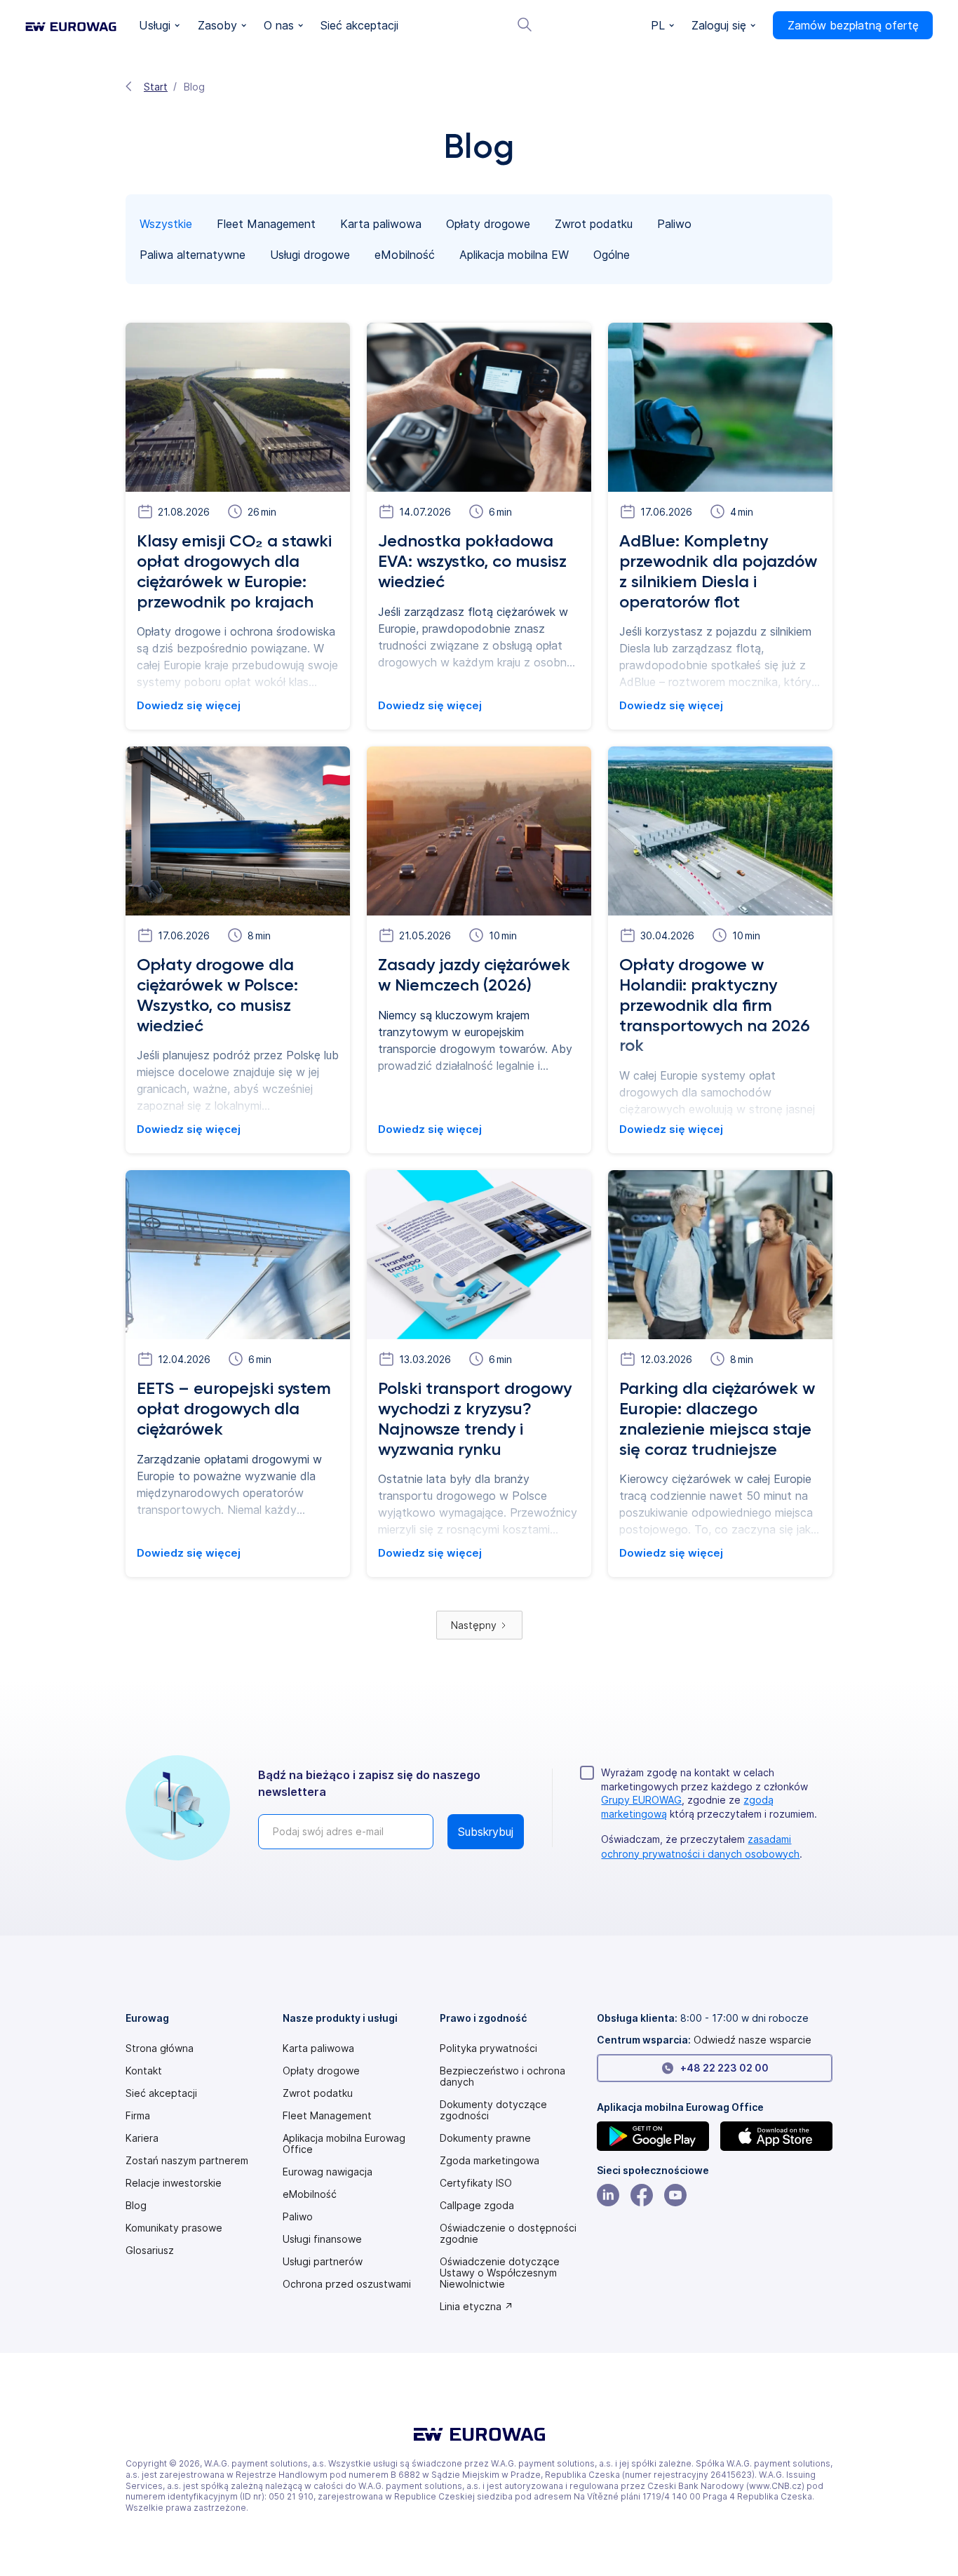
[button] (160, 26)
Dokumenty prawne (485, 2138)
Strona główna (160, 2048)
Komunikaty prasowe (174, 2228)
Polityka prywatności (488, 2048)
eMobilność (310, 2194)
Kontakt (144, 2071)
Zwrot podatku (318, 2093)
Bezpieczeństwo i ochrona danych (502, 2077)
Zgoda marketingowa (490, 2161)
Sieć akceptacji (161, 2093)
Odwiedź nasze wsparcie (753, 2040)
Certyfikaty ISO (476, 2183)
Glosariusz (150, 2250)
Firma (138, 2116)
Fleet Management (327, 2116)
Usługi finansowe (322, 2239)
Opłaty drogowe (321, 2071)
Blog (136, 2206)
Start (156, 87)
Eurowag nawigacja (328, 2172)
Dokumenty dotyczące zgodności (493, 2110)
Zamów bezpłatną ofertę (853, 25)
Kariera (142, 2138)
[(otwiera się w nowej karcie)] (653, 2136)
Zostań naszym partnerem (187, 2161)
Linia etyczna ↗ (477, 2307)
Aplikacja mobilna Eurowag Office (344, 2144)
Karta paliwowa (318, 2048)
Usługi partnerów (323, 2262)
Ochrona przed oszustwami (347, 2284)
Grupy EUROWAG (641, 1800)
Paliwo (298, 2217)
